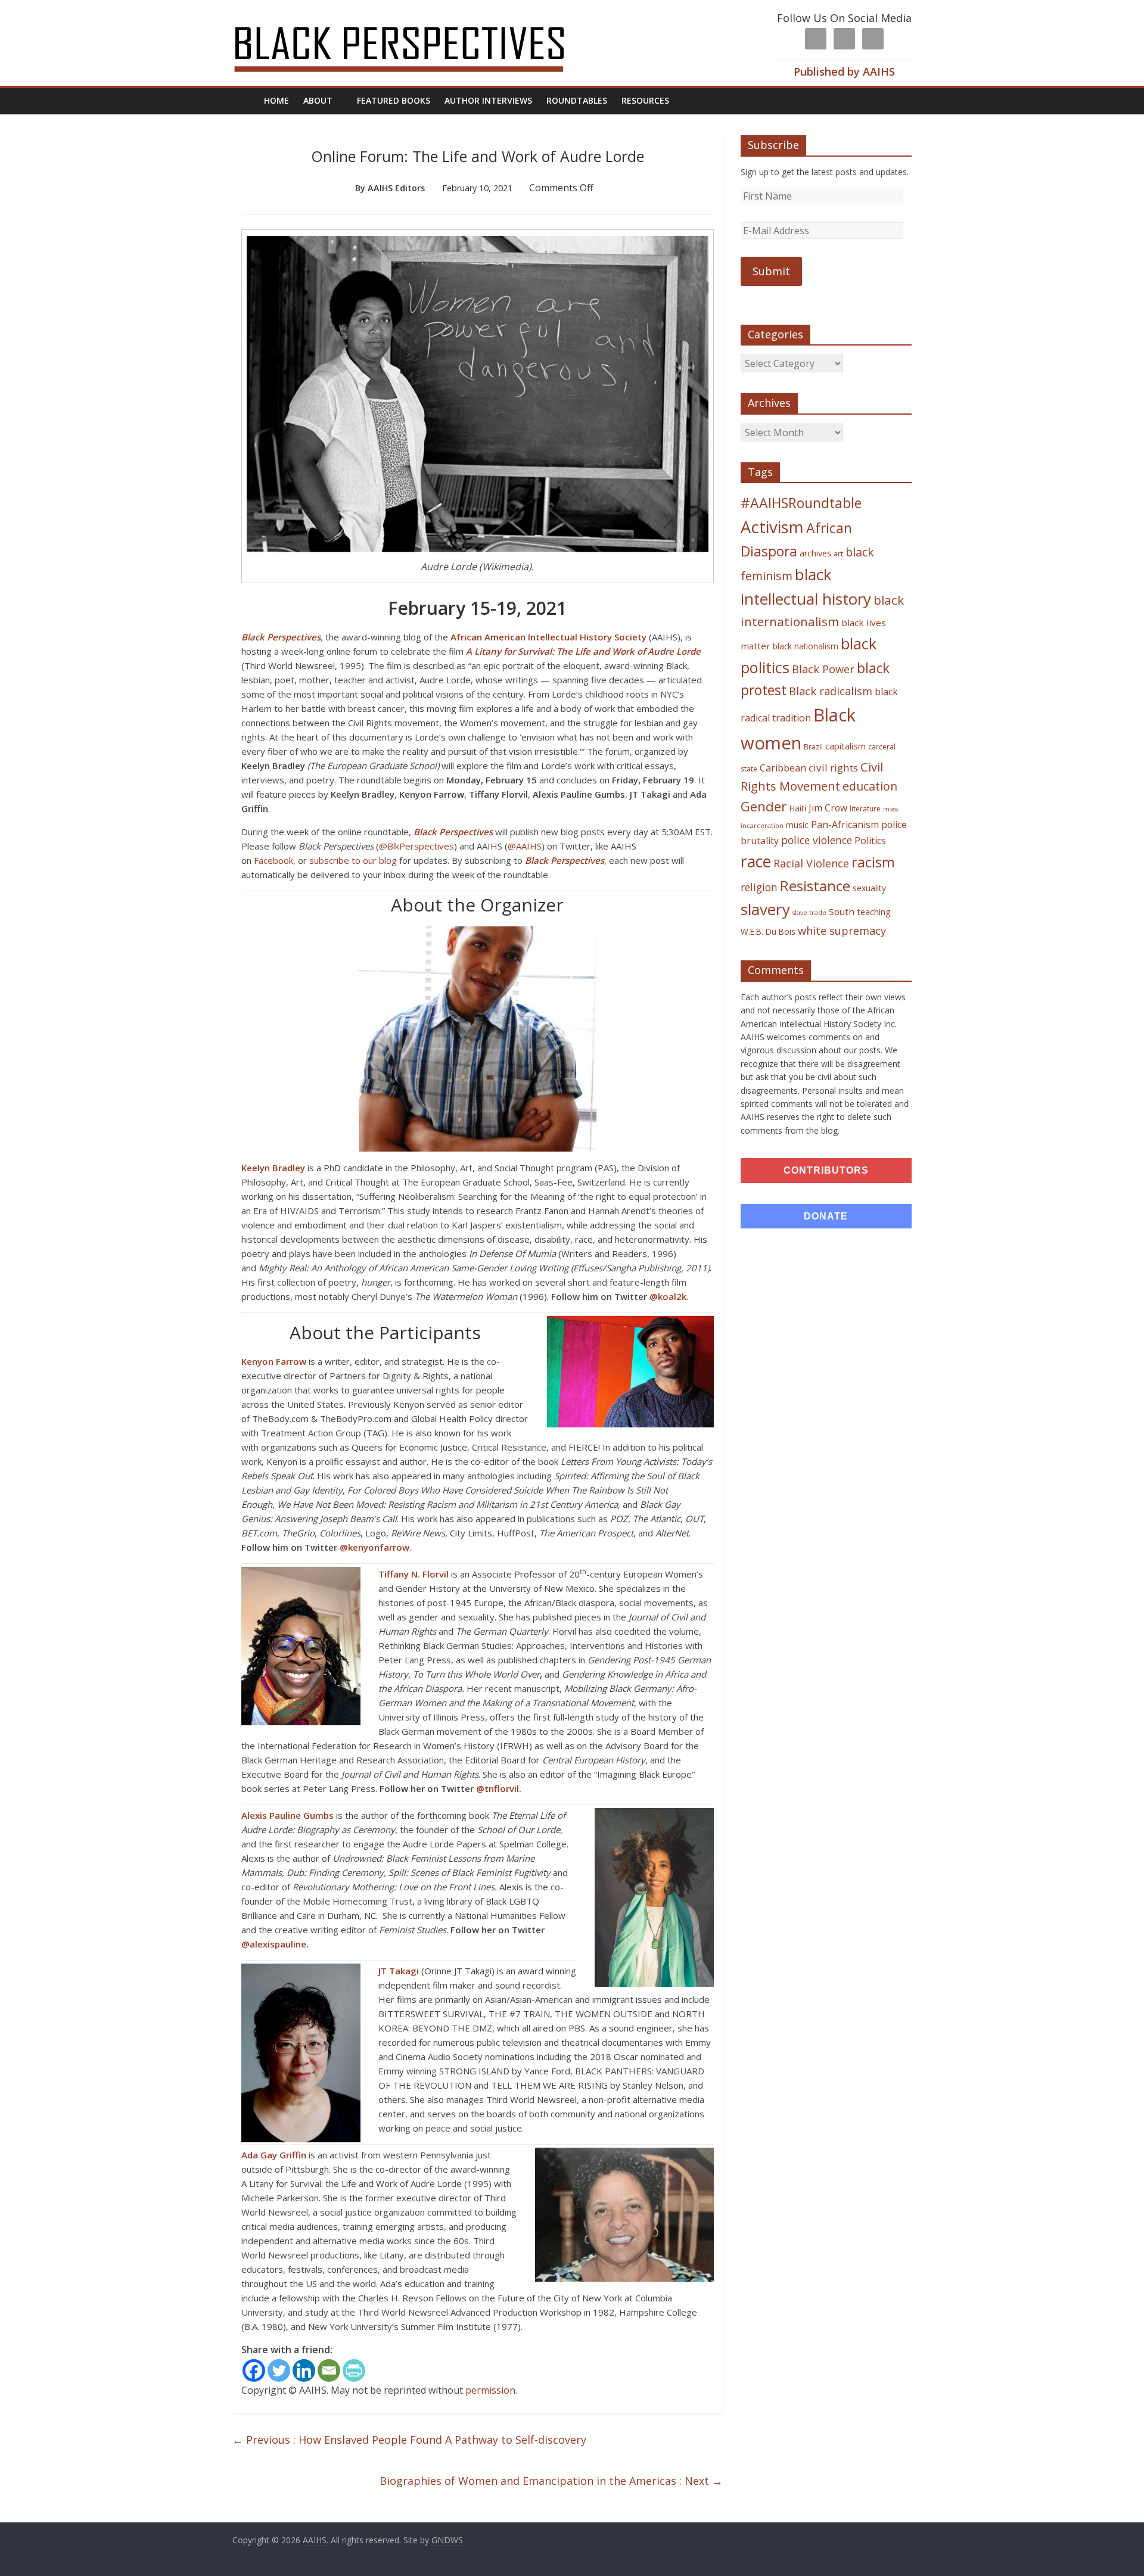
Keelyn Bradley (273, 1168)
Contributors (826, 1170)
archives (815, 553)
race (756, 861)
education (870, 786)
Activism (772, 527)
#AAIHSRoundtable (801, 503)
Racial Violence (811, 863)
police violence (817, 840)
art (838, 553)
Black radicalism (831, 691)
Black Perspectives (281, 637)
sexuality (869, 888)
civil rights (833, 768)
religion (759, 887)
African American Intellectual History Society (548, 637)
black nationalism (806, 646)
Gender (764, 806)
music (797, 825)
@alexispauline (274, 1944)
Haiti (798, 808)
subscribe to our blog (354, 860)
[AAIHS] (415, 19)
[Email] (329, 2370)
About (318, 100)
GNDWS (447, 2540)
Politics (870, 841)
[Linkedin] (304, 2370)
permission (490, 2390)
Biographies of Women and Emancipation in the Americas (551, 2481)
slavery (765, 909)
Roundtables (577, 100)
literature (865, 809)
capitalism (845, 746)
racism (873, 862)
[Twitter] (279, 2370)
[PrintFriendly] (354, 2370)
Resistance (815, 886)
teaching (874, 911)
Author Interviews (488, 100)
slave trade (809, 913)
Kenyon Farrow (274, 1361)
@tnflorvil (498, 1788)
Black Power (823, 669)
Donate (826, 1216)
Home (276, 100)
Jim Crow (828, 808)
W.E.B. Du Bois (768, 931)
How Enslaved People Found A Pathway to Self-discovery (409, 2440)
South (842, 911)
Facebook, (275, 860)
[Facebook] (254, 2370)
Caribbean (783, 768)
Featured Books (394, 100)
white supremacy (842, 931)
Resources (645, 100)
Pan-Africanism (845, 825)
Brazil (813, 747)
